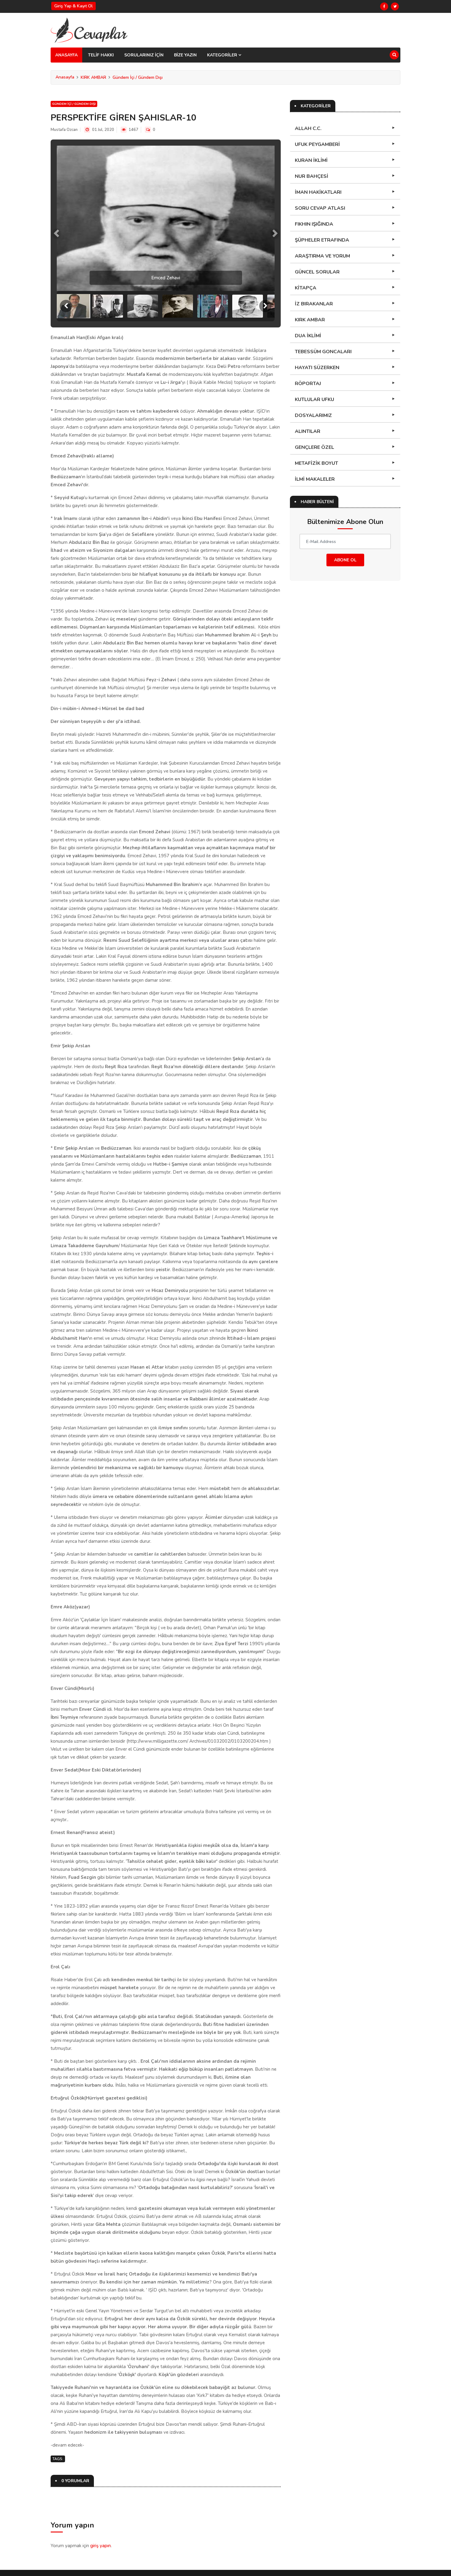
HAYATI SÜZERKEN (317, 368)
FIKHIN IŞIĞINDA (314, 224)
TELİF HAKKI (101, 55)
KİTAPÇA (306, 288)
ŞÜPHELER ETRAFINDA (322, 240)
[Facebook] (384, 6)
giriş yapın (100, 2546)
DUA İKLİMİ (308, 336)
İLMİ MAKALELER (315, 479)
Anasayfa (65, 77)
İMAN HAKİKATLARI (318, 192)
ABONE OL (345, 560)
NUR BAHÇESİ (312, 176)
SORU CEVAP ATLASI (320, 208)
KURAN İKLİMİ (311, 160)
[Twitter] (395, 6)
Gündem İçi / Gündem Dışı (138, 77)
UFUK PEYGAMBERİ (317, 144)
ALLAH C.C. (308, 128)
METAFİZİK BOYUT (316, 463)
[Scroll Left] (66, 306)
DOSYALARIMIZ (313, 415)
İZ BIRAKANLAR (314, 304)
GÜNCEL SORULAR (317, 272)
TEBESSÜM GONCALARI (323, 352)
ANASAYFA (66, 55)
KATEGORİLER (223, 55)
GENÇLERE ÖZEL (314, 447)
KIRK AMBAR (93, 77)
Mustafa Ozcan (64, 130)
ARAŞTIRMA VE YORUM (322, 256)
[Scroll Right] (265, 306)
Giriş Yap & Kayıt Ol (73, 6)
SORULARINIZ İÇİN (144, 55)
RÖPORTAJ (308, 384)
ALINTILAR (308, 431)
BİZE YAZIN (185, 55)
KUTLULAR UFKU (314, 399)
